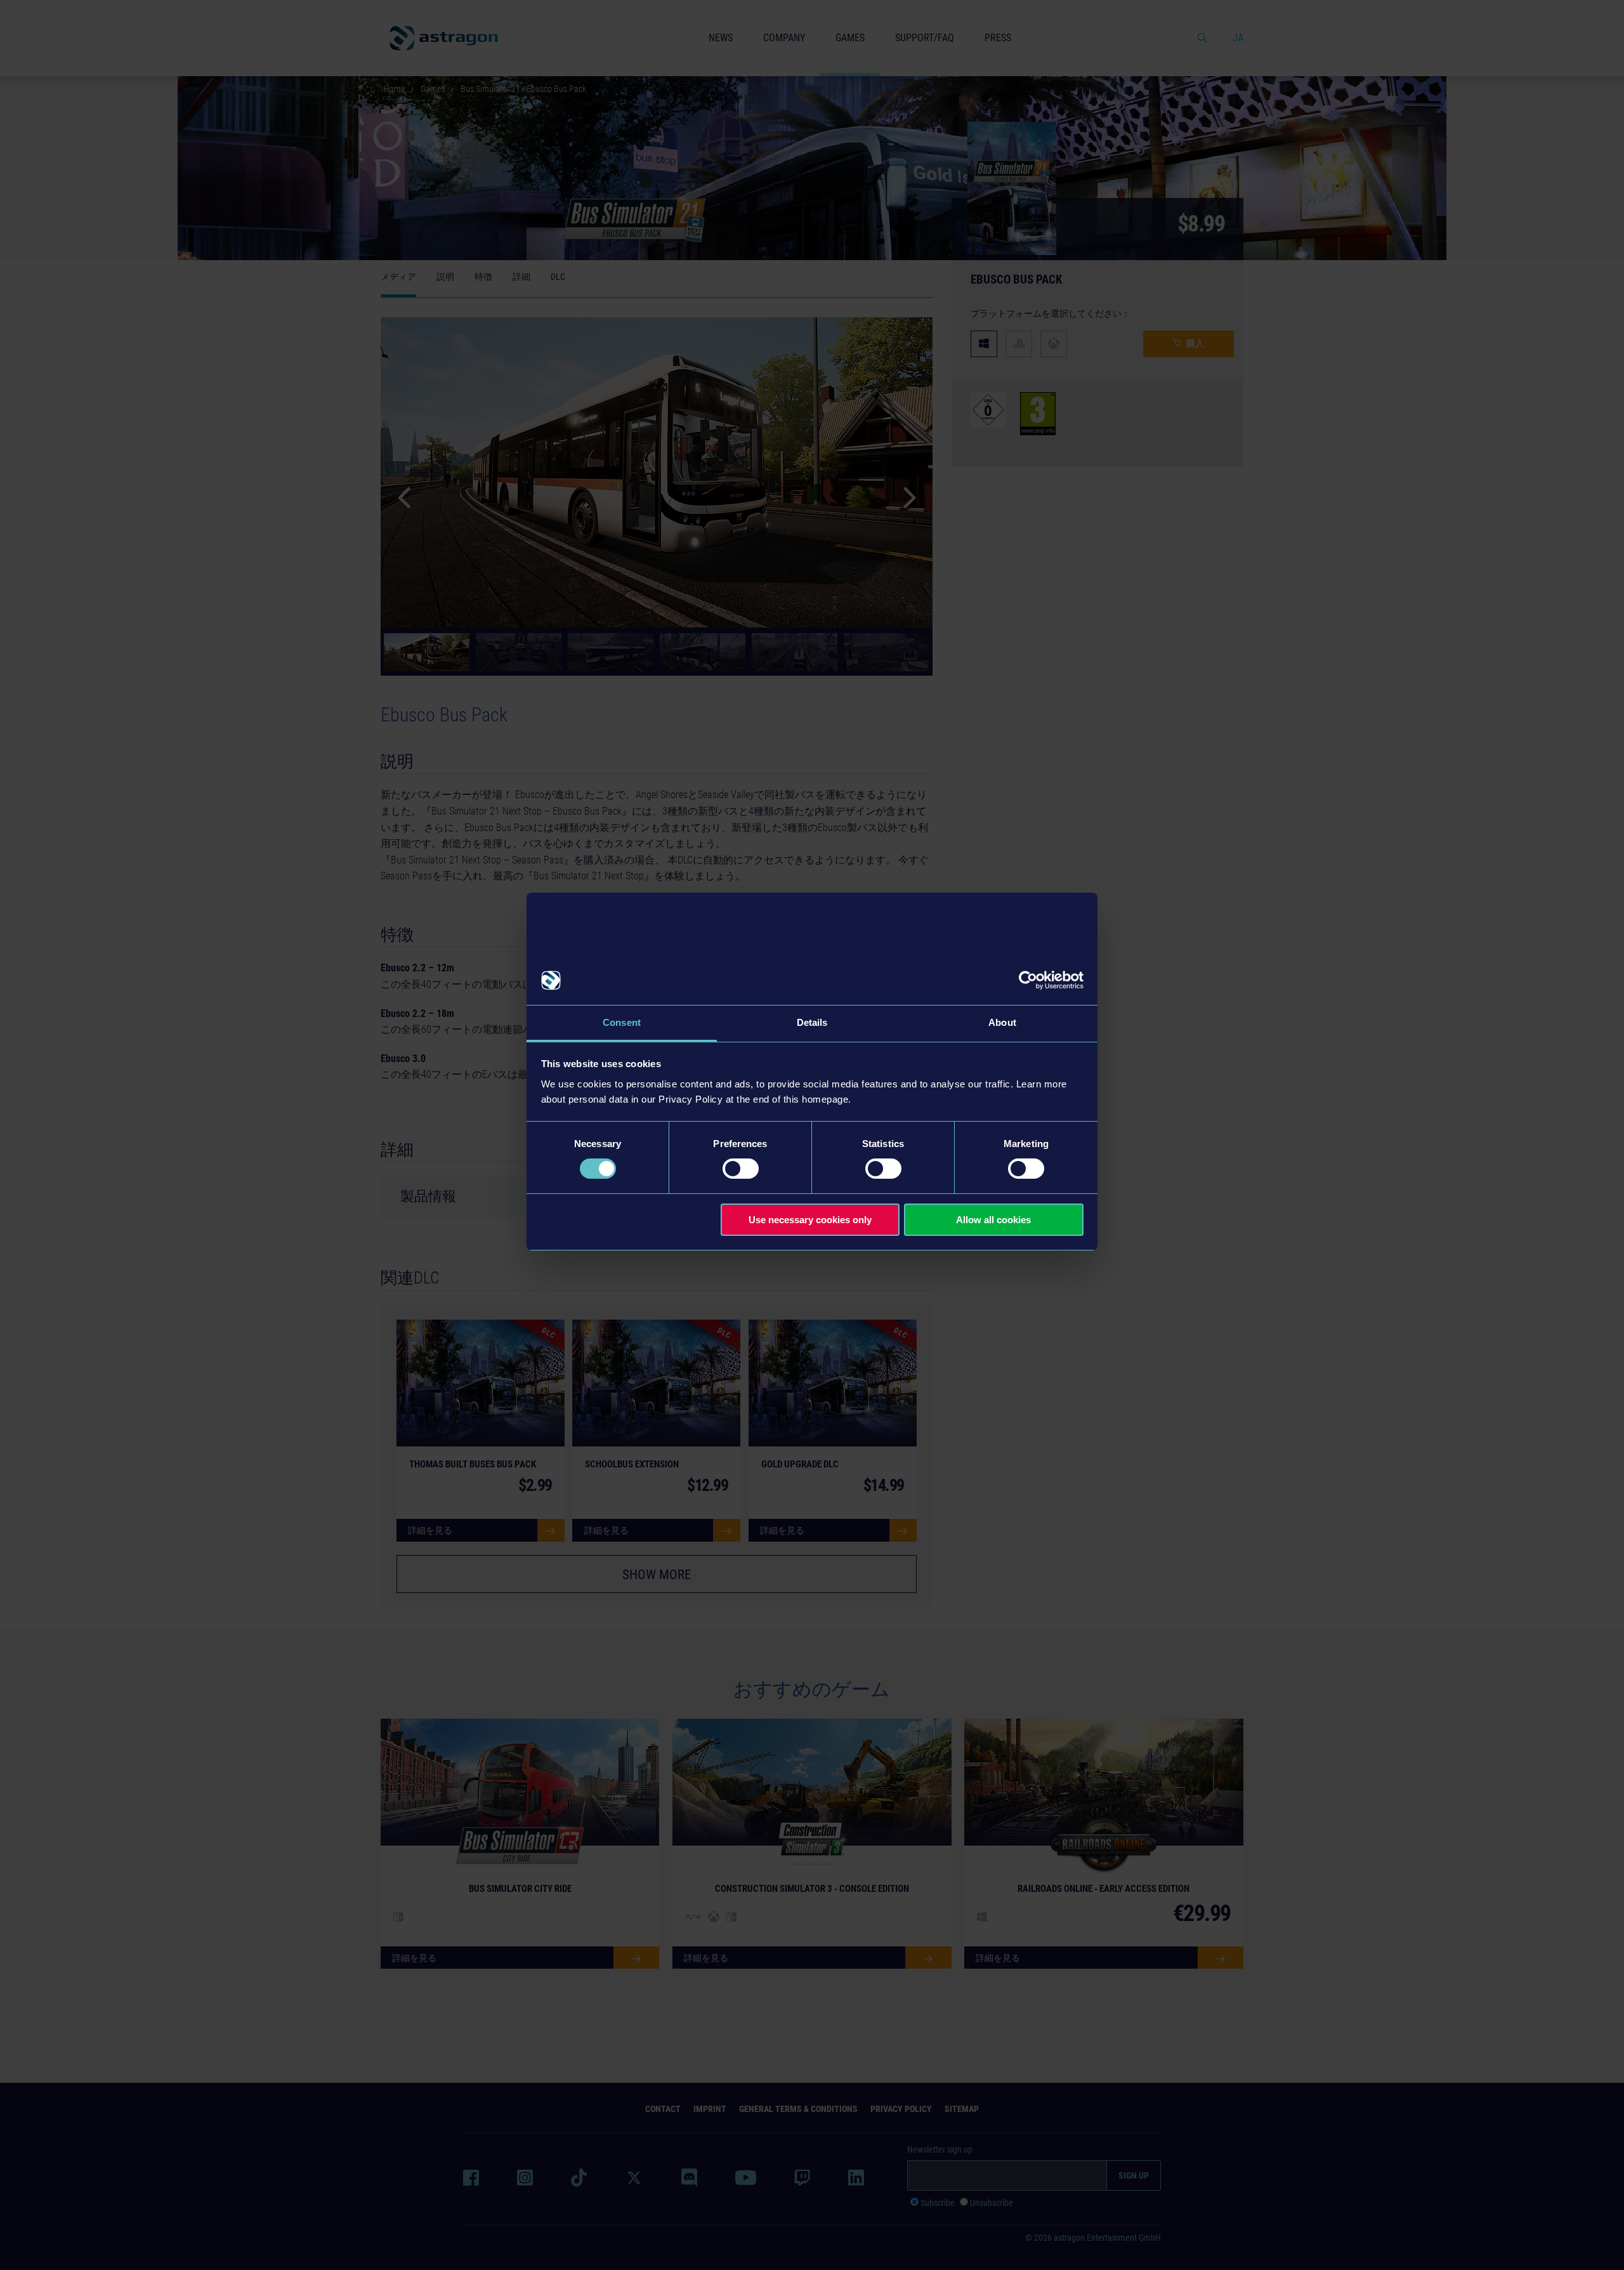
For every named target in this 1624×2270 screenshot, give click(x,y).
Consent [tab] (622, 1022)
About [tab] (1002, 1022)
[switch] (741, 1169)
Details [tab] (812, 1022)
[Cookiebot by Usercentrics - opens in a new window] (1028, 980)
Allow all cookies (993, 1220)
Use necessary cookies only (810, 1220)
